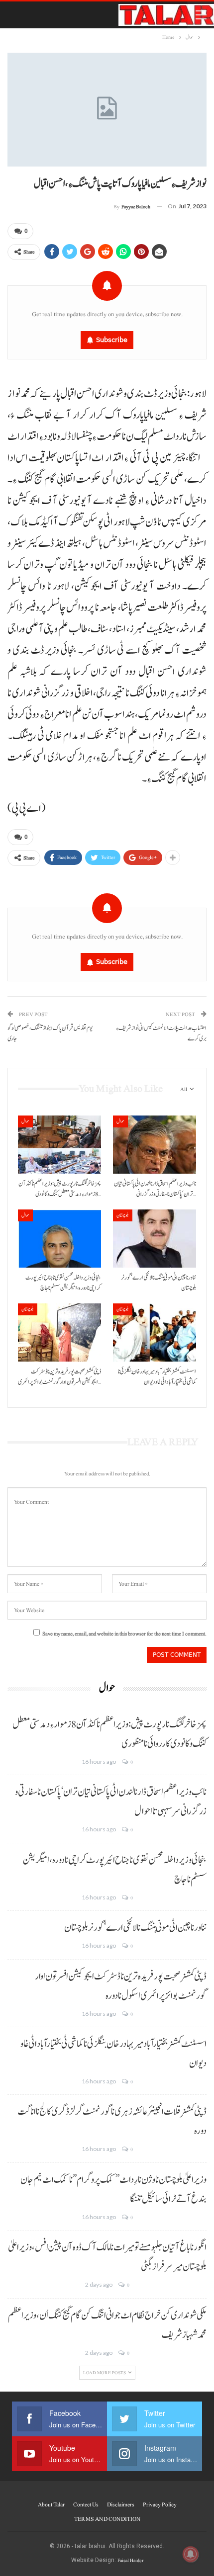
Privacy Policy (160, 2504)
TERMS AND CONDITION (107, 2519)
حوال (25, 1121)
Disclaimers (121, 2504)
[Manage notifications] (191, 2554)
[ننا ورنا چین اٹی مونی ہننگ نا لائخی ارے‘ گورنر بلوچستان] (155, 1239)
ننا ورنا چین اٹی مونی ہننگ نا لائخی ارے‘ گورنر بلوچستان (135, 1928)
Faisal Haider (130, 2560)
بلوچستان (123, 1215)
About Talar (51, 2504)
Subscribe (112, 340)
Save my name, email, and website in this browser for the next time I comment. (124, 1634)
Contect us (86, 2504)
